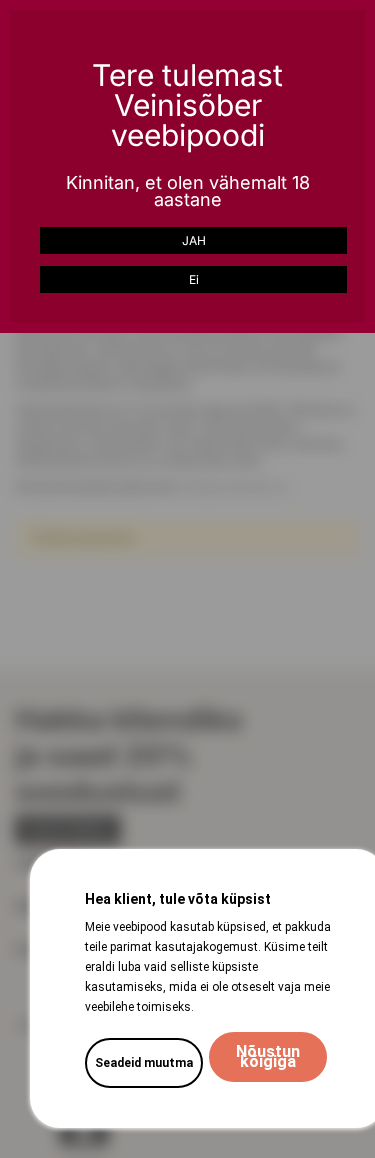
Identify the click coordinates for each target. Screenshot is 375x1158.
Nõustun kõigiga (268, 1056)
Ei (194, 279)
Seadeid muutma (144, 1063)
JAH (194, 240)
